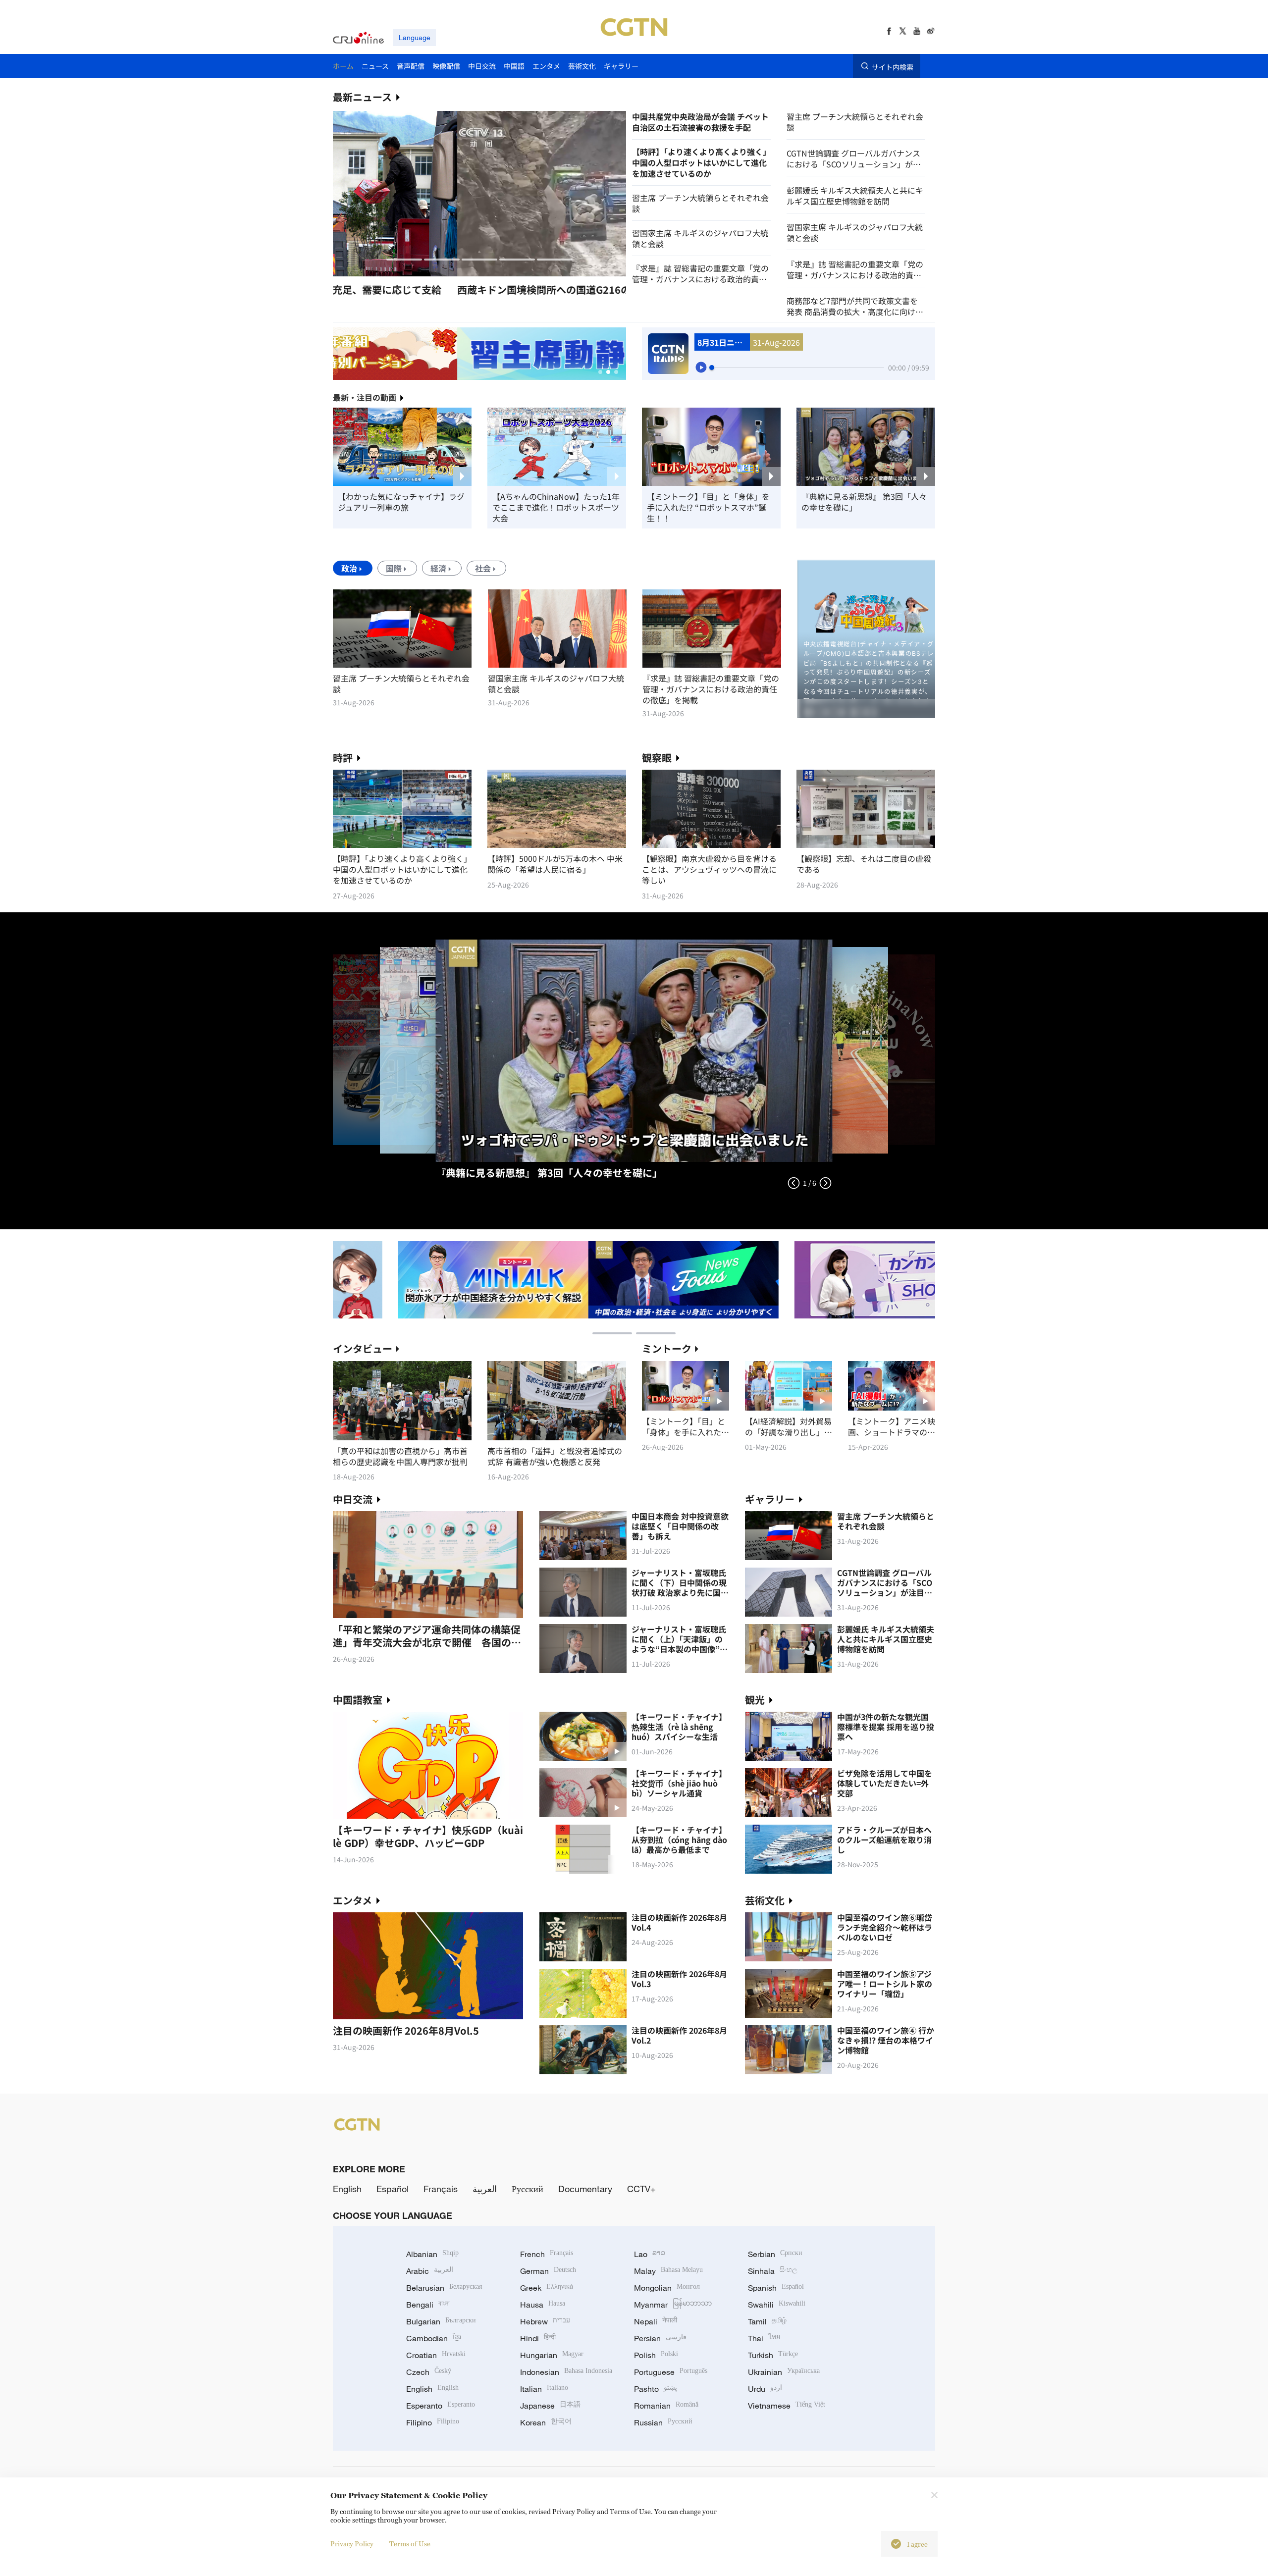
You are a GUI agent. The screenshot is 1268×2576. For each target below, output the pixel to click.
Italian (544, 2389)
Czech (429, 2372)
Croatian (436, 2355)
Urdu (765, 2389)
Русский (528, 2189)
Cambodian (434, 2338)
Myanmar (673, 2305)
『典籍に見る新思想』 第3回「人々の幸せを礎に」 (864, 502)
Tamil (767, 2321)
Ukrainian (784, 2372)
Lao (650, 2254)
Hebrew (545, 2321)
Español (393, 2189)
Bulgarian (441, 2321)
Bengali (428, 2305)
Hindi (538, 2338)
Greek (547, 2288)
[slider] (712, 368)
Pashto (656, 2389)
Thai (764, 2338)
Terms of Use (410, 2544)
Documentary (585, 2189)
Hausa (543, 2305)
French (547, 2254)
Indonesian (566, 2372)
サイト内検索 (893, 66)
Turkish (773, 2355)
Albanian (432, 2254)
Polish (656, 2355)
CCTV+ (641, 2189)
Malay (668, 2271)
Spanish (776, 2288)
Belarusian (444, 2288)
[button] (404, 260)
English (347, 2189)
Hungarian (552, 2355)
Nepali (656, 2321)
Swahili (777, 2305)
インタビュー (363, 1348)
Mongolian (667, 2288)
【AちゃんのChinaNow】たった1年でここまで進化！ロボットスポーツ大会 (556, 507)
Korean (546, 2422)
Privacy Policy (352, 2544)
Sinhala (773, 2271)
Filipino (433, 2422)
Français (441, 2189)
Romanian (666, 2406)
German (548, 2271)
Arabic (430, 2271)
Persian (660, 2338)
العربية (485, 2189)
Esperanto (441, 2406)
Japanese (550, 2406)
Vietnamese (787, 2406)
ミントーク (667, 1348)
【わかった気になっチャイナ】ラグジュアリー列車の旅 (401, 502)
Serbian (775, 2254)
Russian (663, 2422)
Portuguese (671, 2372)
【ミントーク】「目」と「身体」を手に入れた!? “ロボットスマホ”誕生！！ (708, 507)
